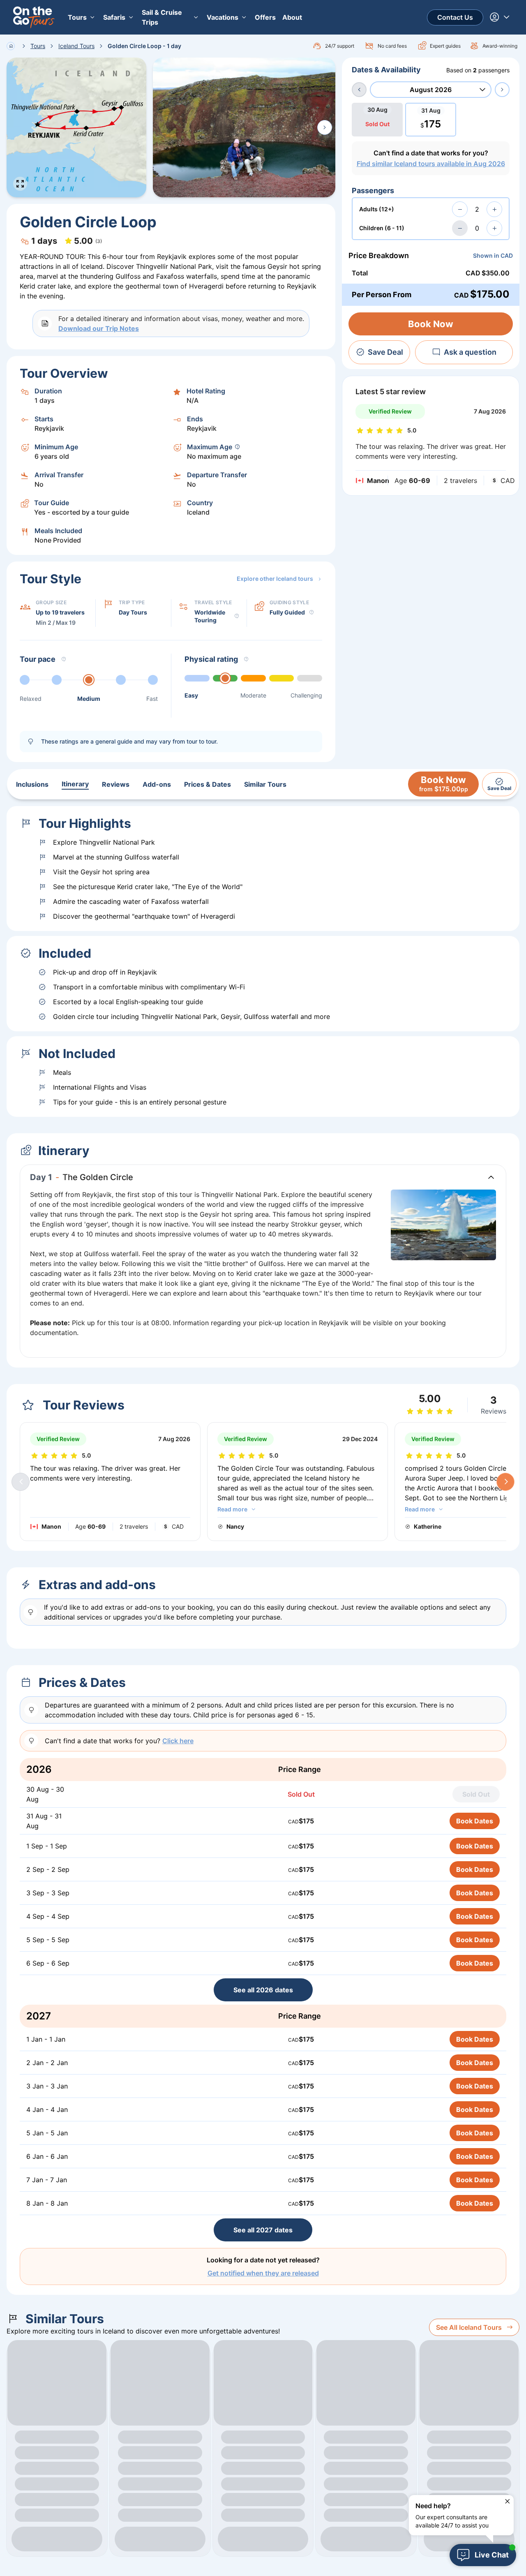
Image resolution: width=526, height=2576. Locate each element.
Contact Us (455, 17)
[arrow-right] (502, 90)
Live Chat (492, 2555)
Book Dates (475, 1821)
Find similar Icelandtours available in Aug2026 (431, 164)
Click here (178, 1741)
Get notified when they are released (263, 2273)
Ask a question (470, 352)
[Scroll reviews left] (21, 1482)
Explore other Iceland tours (275, 579)
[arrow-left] (359, 90)
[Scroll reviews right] (505, 1482)
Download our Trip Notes (99, 328)
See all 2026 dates (263, 1990)
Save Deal (385, 352)
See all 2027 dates (263, 2230)
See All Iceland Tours (469, 2327)
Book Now (431, 324)
